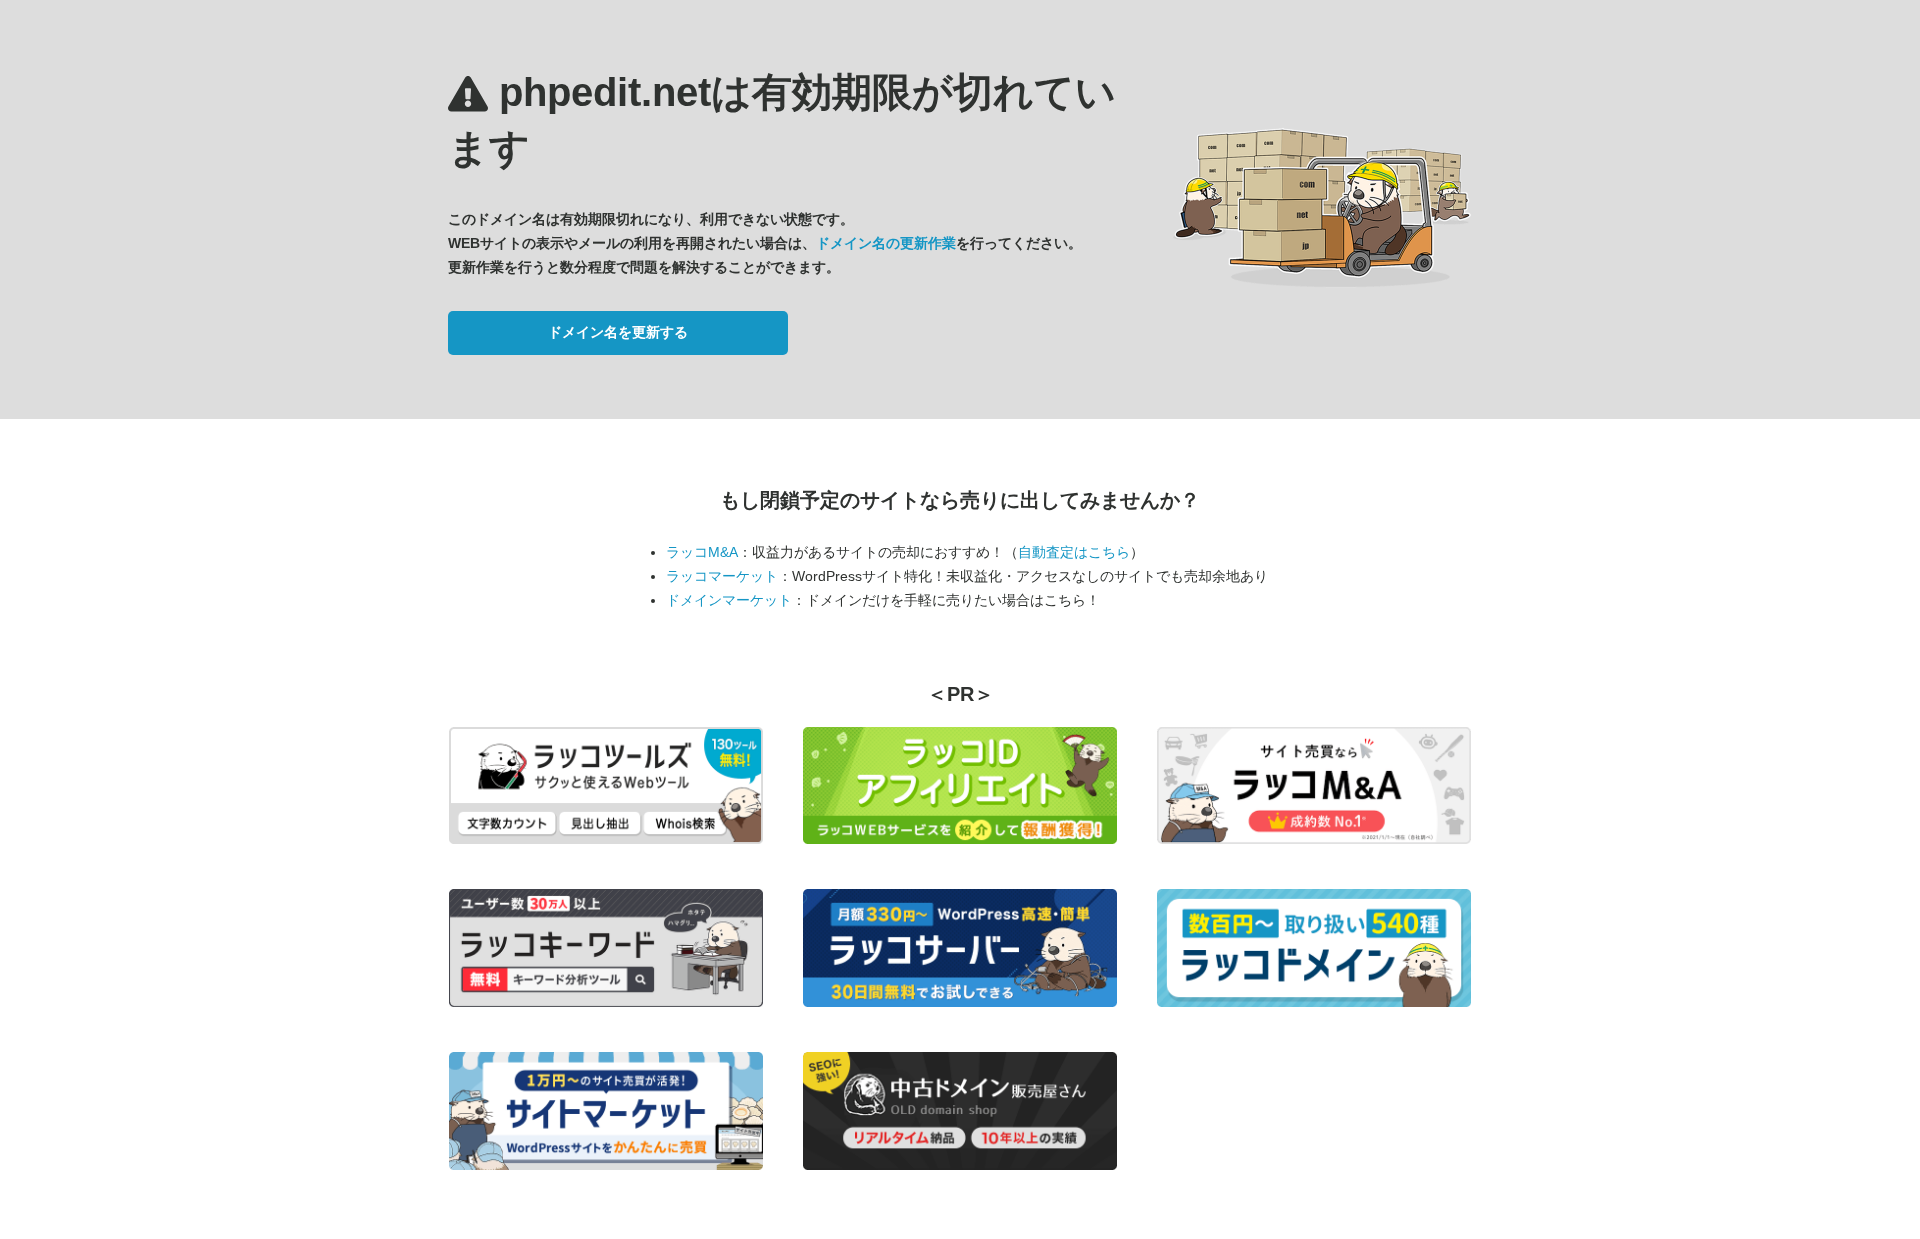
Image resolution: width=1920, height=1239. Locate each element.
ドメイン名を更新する (618, 332)
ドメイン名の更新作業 (886, 243)
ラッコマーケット (722, 576)
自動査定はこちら (1074, 552)
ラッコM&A (702, 552)
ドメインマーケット (729, 600)
